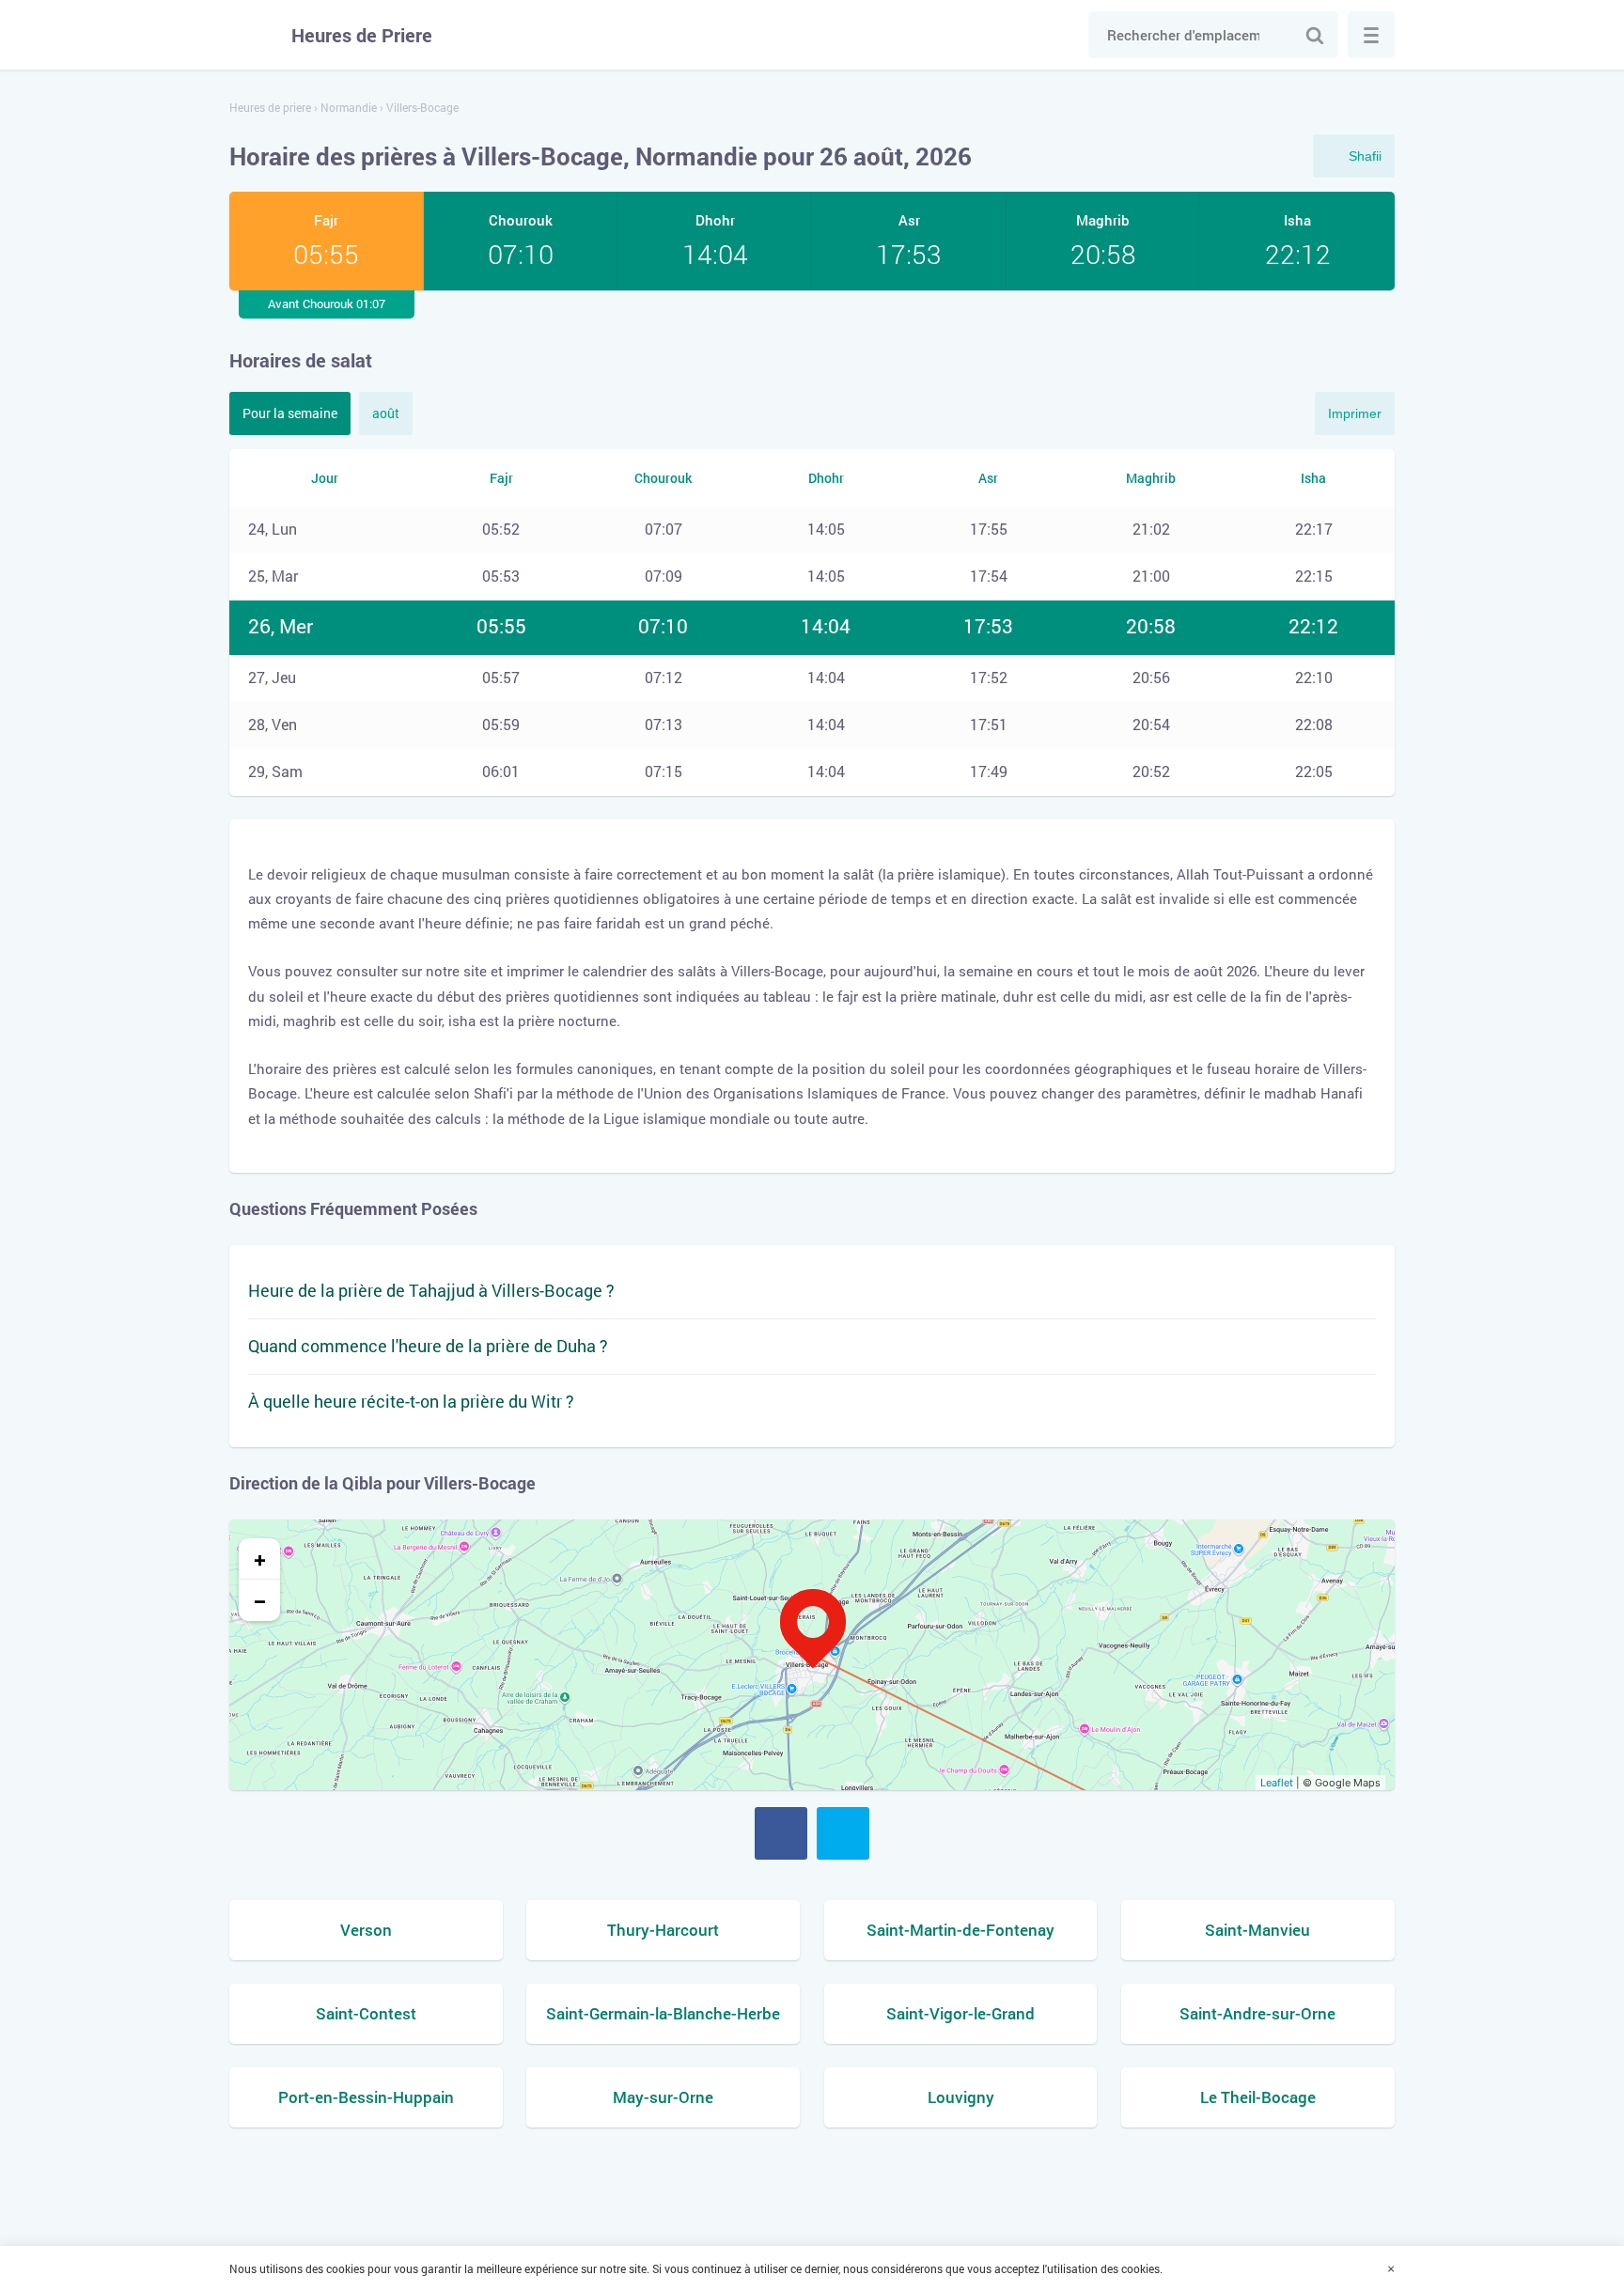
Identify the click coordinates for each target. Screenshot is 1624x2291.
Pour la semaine (290, 413)
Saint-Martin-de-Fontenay (960, 1930)
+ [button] (260, 1559)
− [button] (260, 1600)
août (386, 413)
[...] (1371, 35)
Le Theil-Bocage (1258, 2097)
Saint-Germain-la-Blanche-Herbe (663, 2013)
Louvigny (961, 2097)
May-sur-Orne (663, 2097)
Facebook (781, 1833)
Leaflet (1277, 1783)
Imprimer (1355, 413)
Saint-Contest (366, 2013)
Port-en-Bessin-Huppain (366, 2097)
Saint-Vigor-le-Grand (960, 2013)
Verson (366, 1930)
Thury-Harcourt (663, 1930)
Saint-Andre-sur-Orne (1257, 2013)
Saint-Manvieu (1257, 1930)
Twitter (843, 1833)
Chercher (1315, 35)
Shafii (1365, 156)
